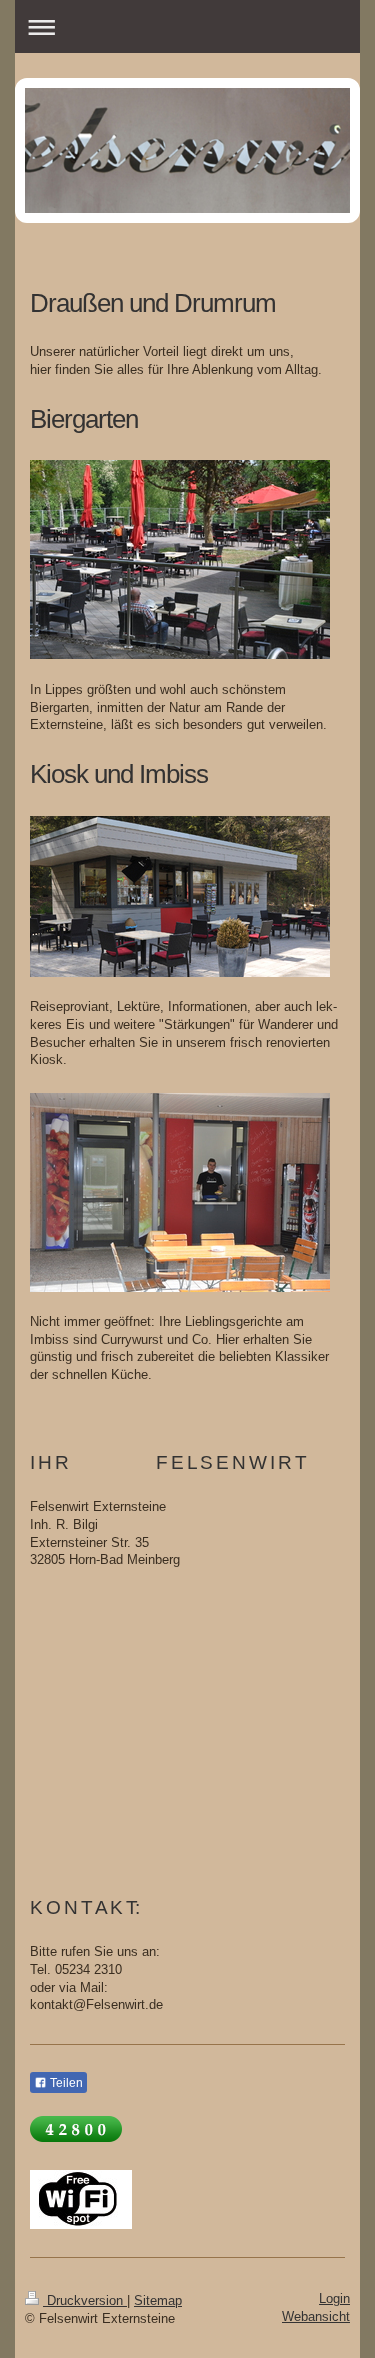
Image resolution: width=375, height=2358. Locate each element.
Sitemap (158, 2301)
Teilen (65, 2083)
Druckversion (85, 2301)
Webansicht (316, 2317)
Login (334, 2299)
